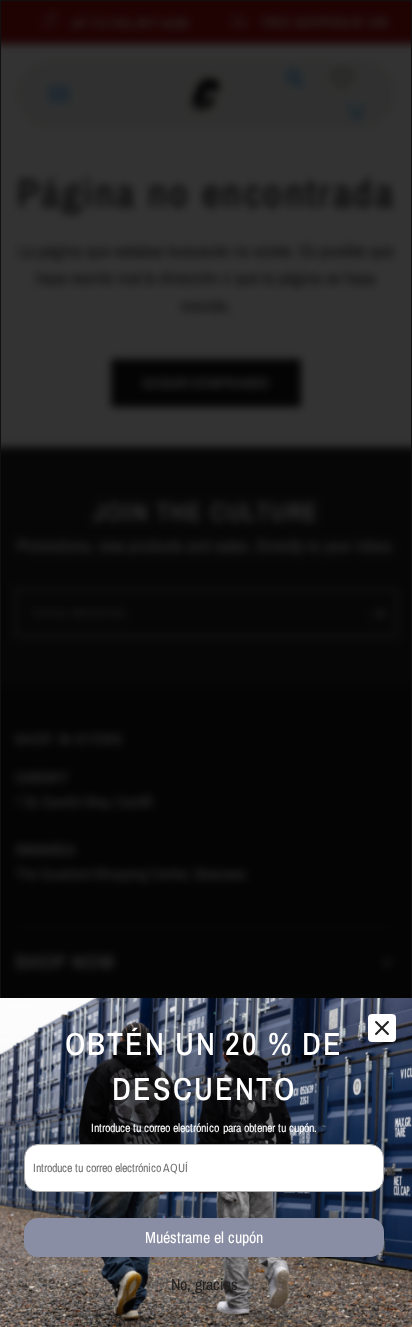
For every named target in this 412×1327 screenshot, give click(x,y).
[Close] (382, 1028)
